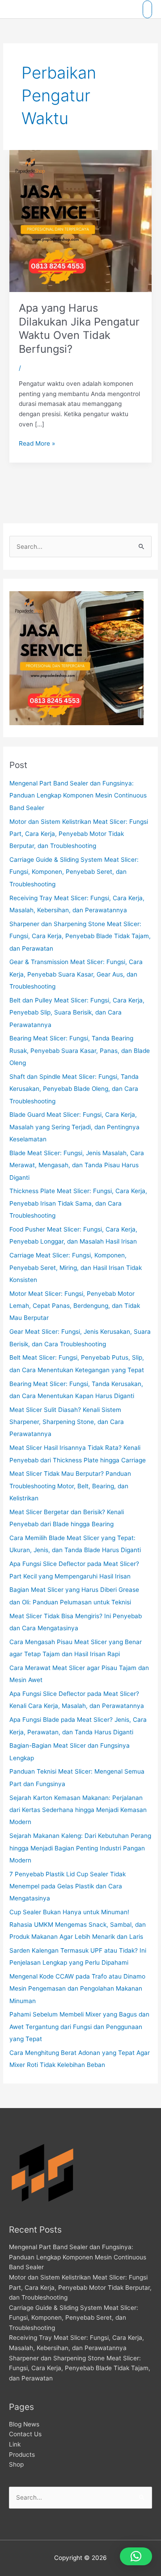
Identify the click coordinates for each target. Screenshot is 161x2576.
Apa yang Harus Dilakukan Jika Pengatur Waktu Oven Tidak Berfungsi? (79, 328)
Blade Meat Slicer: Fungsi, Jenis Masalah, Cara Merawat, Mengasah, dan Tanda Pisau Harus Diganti (77, 1165)
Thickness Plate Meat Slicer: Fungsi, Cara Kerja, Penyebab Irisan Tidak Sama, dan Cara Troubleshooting (78, 1203)
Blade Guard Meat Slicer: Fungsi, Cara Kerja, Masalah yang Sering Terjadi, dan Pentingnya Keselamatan (74, 1127)
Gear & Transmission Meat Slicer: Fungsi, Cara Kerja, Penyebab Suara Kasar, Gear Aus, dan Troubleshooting (76, 974)
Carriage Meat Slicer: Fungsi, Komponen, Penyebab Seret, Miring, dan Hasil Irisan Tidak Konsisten (76, 1267)
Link (15, 2444)
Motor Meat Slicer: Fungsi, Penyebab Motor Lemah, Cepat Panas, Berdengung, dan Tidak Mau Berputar (75, 1306)
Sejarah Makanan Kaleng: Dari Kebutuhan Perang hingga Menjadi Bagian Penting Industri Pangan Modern (80, 1848)
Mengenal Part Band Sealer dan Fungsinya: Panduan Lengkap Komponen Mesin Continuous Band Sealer (78, 795)
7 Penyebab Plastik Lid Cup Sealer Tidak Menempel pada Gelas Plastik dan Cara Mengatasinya (68, 1886)
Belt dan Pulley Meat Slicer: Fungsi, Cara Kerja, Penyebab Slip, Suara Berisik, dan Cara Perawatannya (77, 1012)
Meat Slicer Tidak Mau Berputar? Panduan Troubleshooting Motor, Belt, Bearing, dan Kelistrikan (70, 1486)
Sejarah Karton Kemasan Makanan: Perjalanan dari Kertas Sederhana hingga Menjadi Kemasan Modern (78, 1810)
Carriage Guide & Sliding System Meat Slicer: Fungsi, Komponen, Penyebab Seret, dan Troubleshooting (74, 872)
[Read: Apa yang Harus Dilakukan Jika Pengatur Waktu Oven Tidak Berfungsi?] (80, 221)
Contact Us (25, 2434)
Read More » (37, 443)
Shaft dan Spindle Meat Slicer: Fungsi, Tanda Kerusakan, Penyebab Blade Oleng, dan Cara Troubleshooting (74, 1089)
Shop (16, 2464)
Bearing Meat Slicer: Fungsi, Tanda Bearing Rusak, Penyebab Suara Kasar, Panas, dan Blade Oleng (80, 1050)
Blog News (24, 2424)
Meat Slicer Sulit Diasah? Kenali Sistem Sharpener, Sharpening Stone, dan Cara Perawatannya (67, 1422)
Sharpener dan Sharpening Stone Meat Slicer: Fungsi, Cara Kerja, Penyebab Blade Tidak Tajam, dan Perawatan (80, 936)
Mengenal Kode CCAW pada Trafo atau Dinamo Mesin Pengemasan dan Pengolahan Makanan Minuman (77, 1989)
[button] (136, 2556)
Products (22, 2455)
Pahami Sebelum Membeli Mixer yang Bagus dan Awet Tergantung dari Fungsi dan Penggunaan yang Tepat (79, 2027)
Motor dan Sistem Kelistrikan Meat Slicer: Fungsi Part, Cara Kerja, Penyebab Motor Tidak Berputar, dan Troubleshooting (79, 834)
